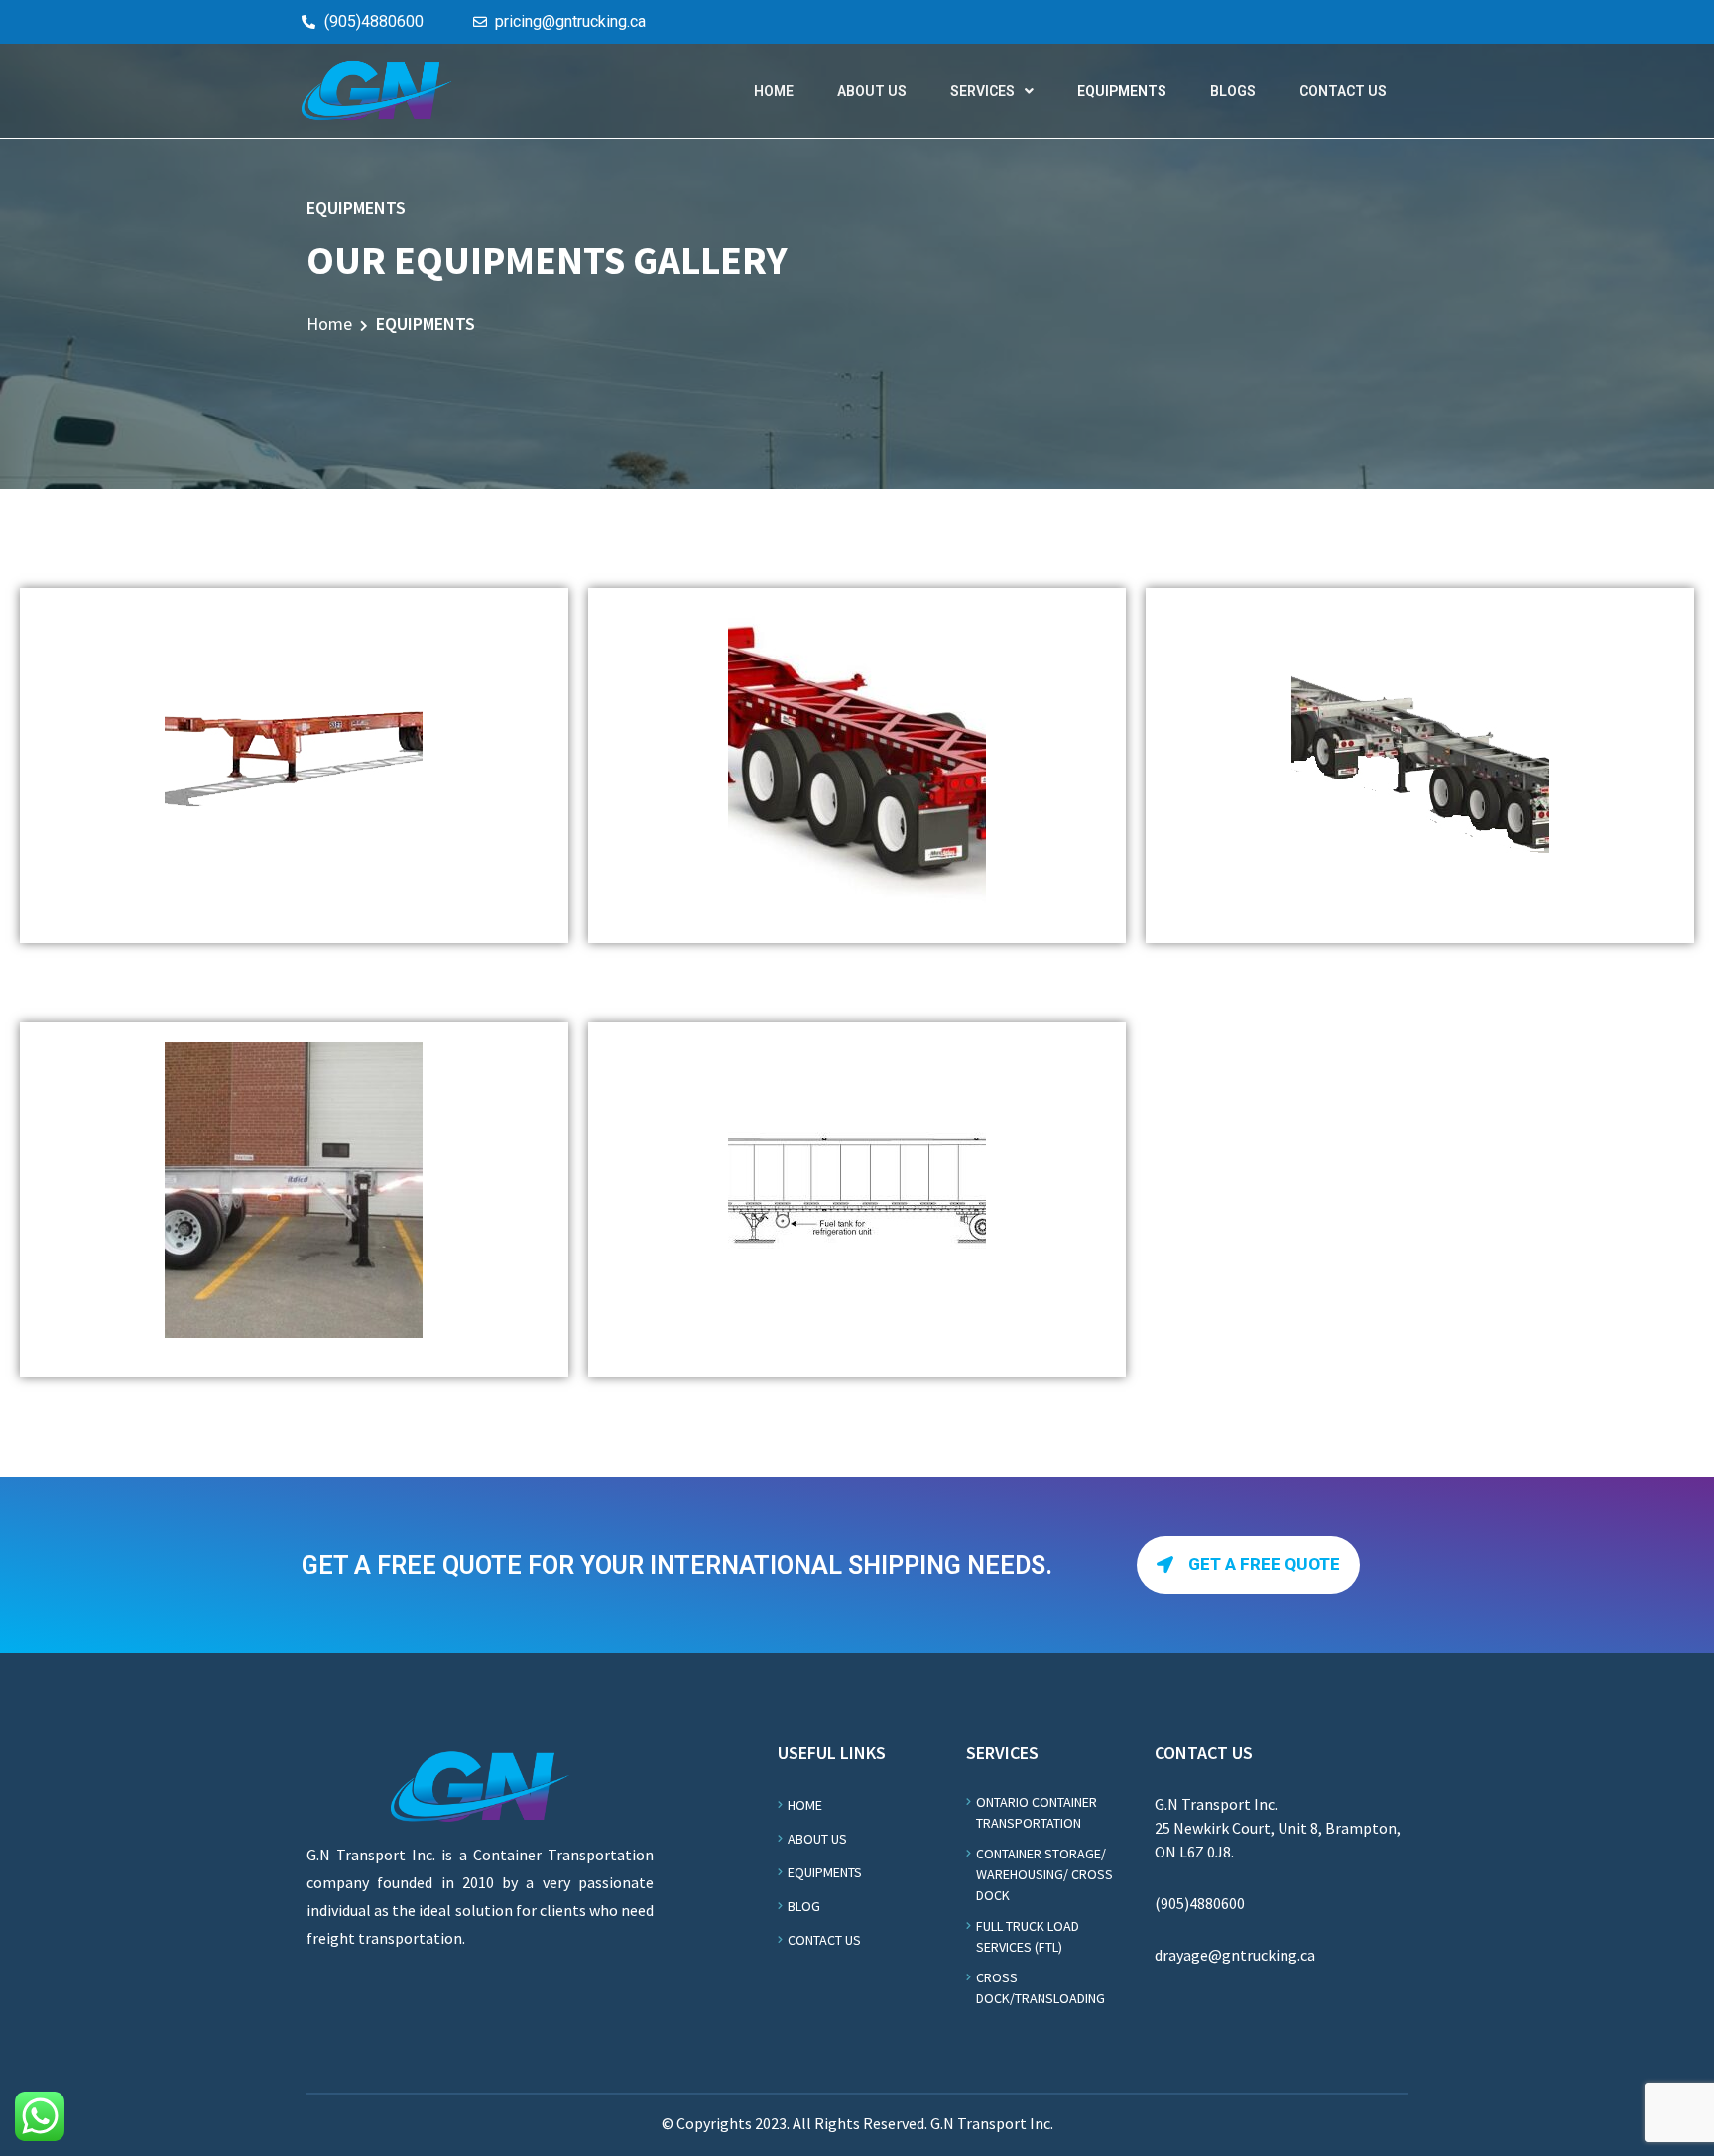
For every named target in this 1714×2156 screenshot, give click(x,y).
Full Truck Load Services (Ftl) (1028, 1936)
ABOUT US (872, 91)
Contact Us (824, 1940)
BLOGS (1233, 91)
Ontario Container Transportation (1037, 1812)
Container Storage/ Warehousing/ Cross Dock (1044, 1874)
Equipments (825, 1872)
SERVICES (982, 91)
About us (817, 1839)
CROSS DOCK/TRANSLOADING (1041, 1988)
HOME (774, 91)
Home (329, 324)
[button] (1248, 1565)
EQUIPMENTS (1122, 91)
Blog (804, 1906)
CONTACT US (1343, 91)
